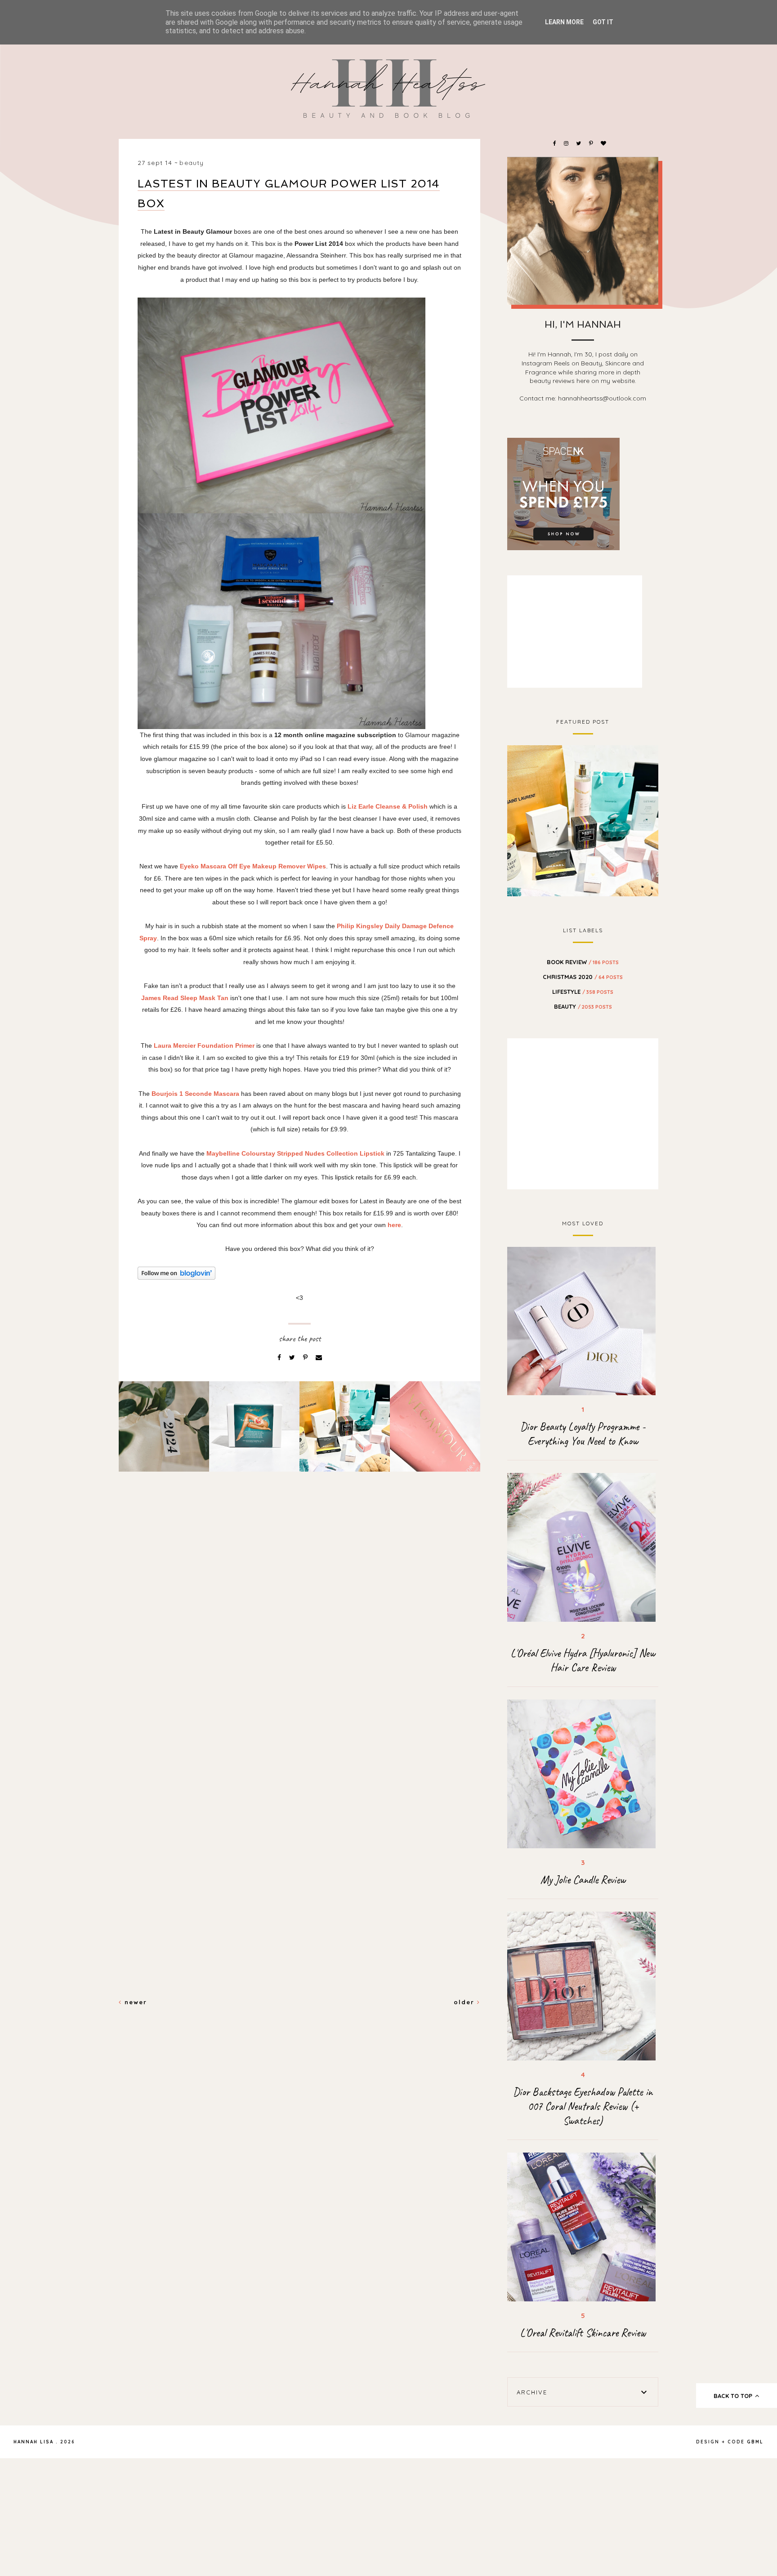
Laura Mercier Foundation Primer (203, 1046)
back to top (734, 2396)
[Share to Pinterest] (306, 1357)
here (394, 1225)
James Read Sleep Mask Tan (185, 998)
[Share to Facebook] (280, 1357)
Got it (603, 22)
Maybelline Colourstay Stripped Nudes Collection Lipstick (295, 1153)
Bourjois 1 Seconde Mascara (196, 1094)
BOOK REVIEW (583, 962)
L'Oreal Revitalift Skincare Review (583, 2333)
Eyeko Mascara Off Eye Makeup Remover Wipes (252, 866)
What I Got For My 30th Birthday (583, 819)
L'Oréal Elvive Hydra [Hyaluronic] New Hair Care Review (583, 1660)
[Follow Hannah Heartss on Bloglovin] (299, 1273)
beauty (192, 163)
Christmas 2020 (583, 977)
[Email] (319, 1357)
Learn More (564, 22)
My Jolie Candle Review (583, 1880)
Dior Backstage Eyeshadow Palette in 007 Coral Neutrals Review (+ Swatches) (583, 2106)
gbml (755, 2442)
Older (465, 2002)
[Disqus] (299, 1633)
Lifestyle (583, 992)
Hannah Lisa (33, 2442)
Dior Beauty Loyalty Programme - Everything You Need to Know (583, 1434)
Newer (134, 2002)
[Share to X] (293, 1357)
